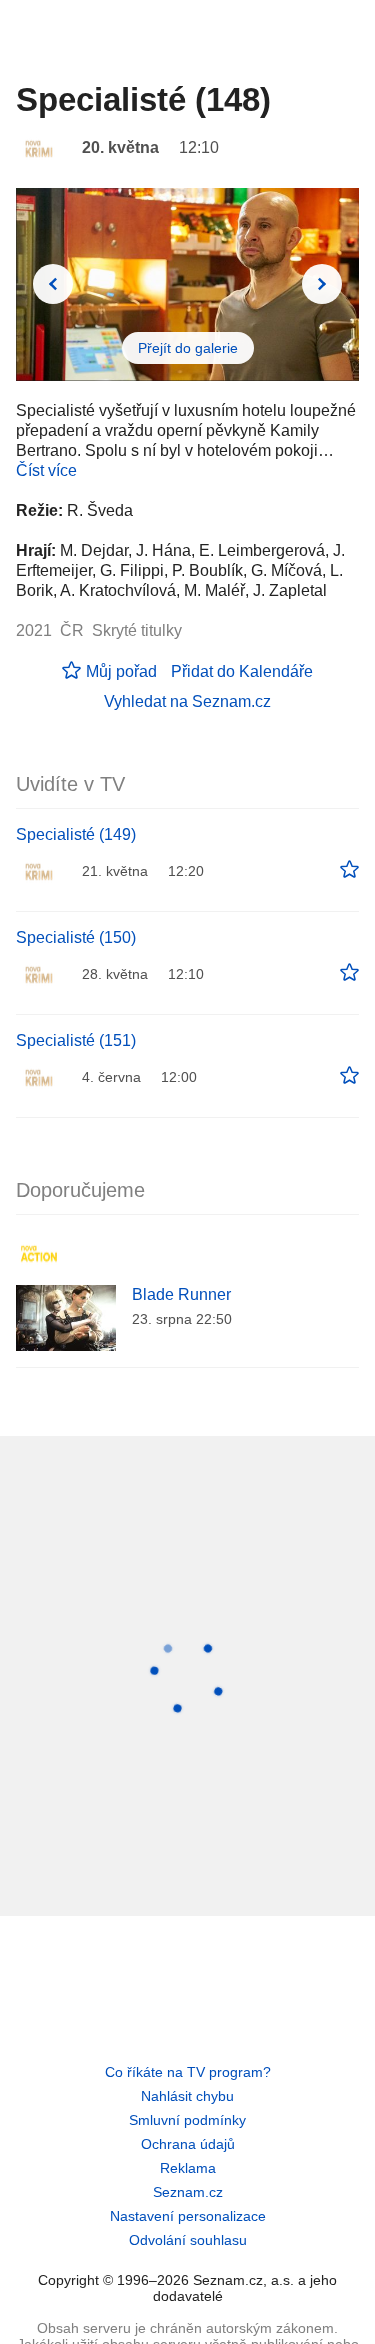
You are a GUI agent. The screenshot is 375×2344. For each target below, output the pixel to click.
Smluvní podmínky (187, 2120)
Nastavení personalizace (188, 2216)
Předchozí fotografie (53, 284)
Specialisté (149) (76, 834)
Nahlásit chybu (187, 2096)
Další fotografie (322, 284)
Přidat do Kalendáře (242, 671)
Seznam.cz (188, 2192)
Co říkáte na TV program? (188, 2072)
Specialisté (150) (76, 937)
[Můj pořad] (349, 870)
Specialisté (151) (76, 1040)
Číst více (46, 470)
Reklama (188, 2168)
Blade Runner (181, 1294)
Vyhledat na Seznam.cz (187, 701)
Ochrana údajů (188, 2144)
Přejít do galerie (188, 348)
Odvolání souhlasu (188, 2240)
